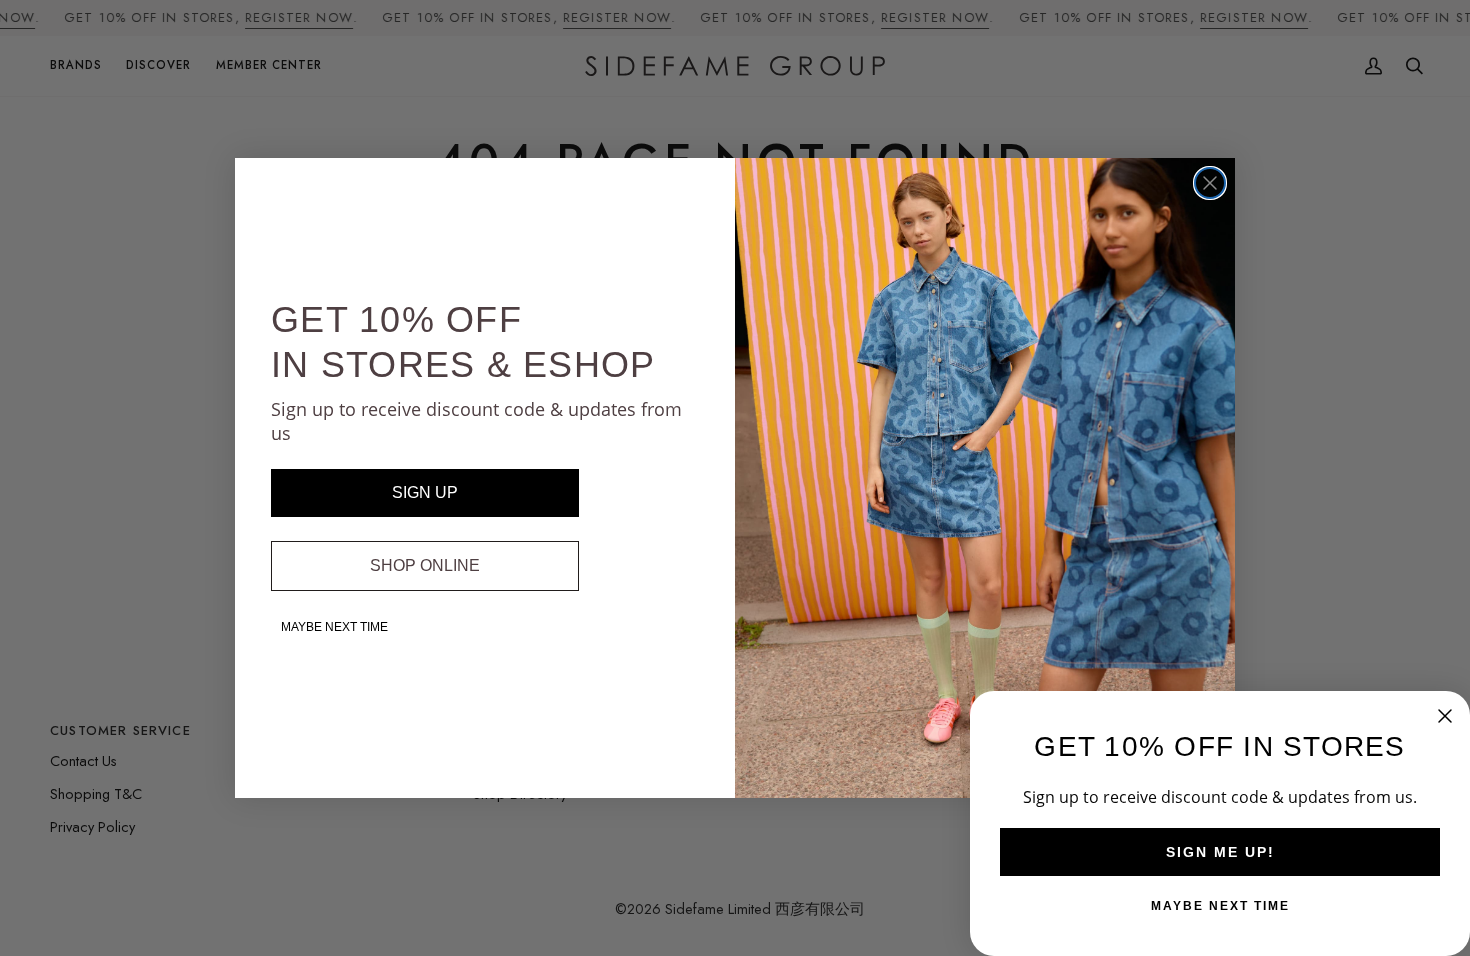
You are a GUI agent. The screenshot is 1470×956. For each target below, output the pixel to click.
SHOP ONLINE (425, 565)
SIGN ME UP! (1220, 852)
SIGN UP (425, 492)
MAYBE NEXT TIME (334, 627)
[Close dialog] (1210, 183)
